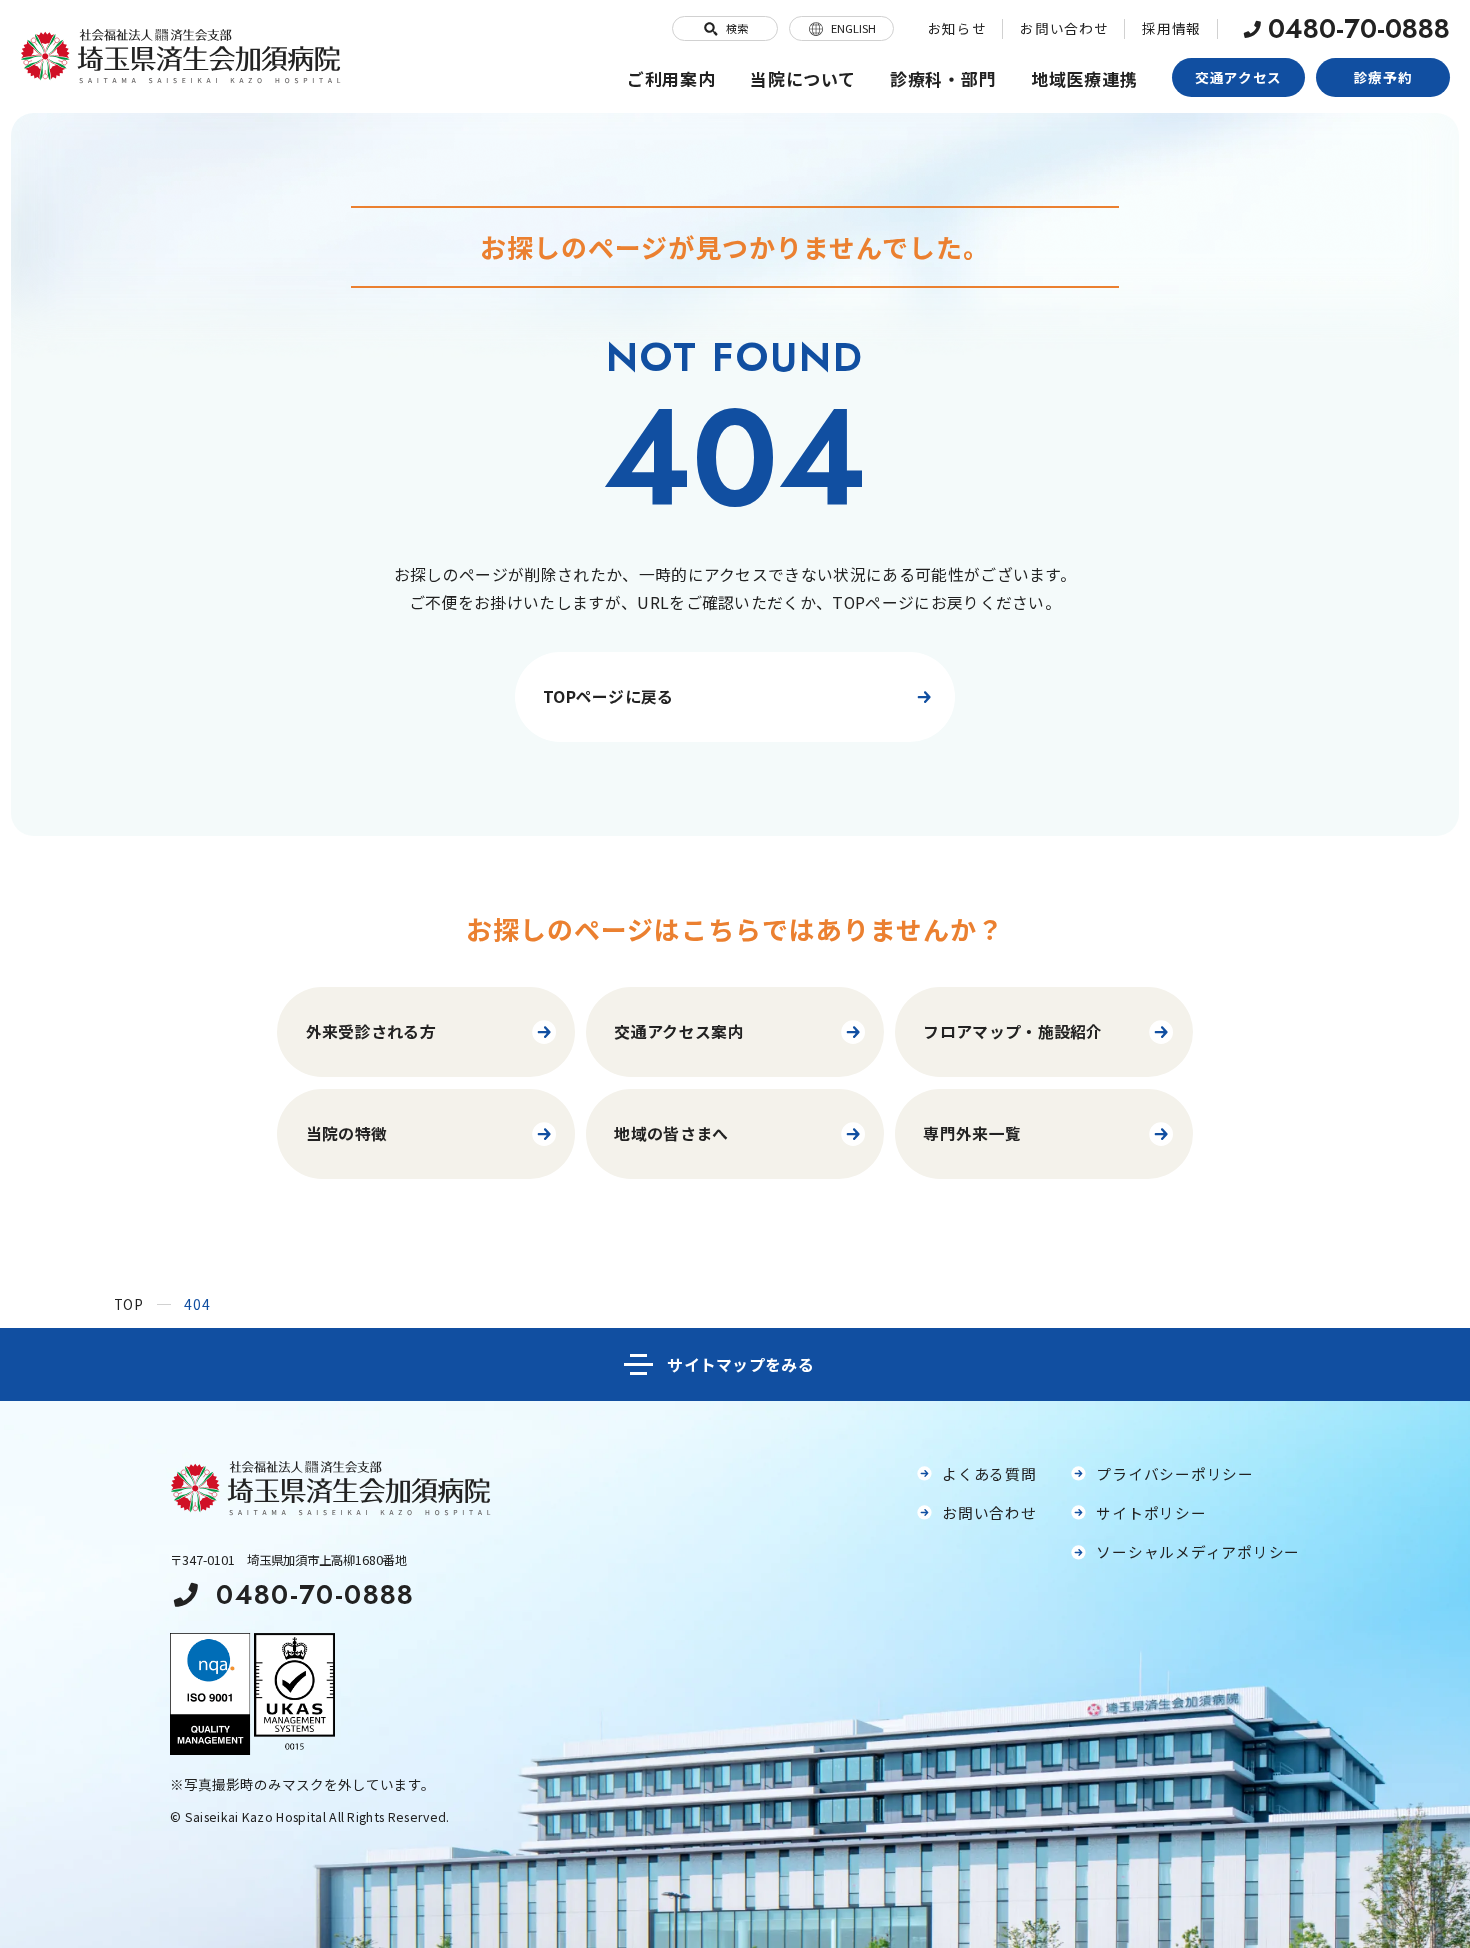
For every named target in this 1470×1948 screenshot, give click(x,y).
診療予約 (1383, 77)
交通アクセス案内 (679, 1031)
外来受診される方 (371, 1031)
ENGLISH (853, 28)
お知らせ (957, 28)
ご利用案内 (671, 78)
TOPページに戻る (608, 696)
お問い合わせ (1064, 28)
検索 (737, 28)
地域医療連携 (1084, 78)
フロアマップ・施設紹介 (1012, 1031)
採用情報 (1171, 28)
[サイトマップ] (735, 1364)
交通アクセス (1238, 77)
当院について (803, 78)
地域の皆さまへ (671, 1133)
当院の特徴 (347, 1133)
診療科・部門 (943, 78)
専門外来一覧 (972, 1133)
